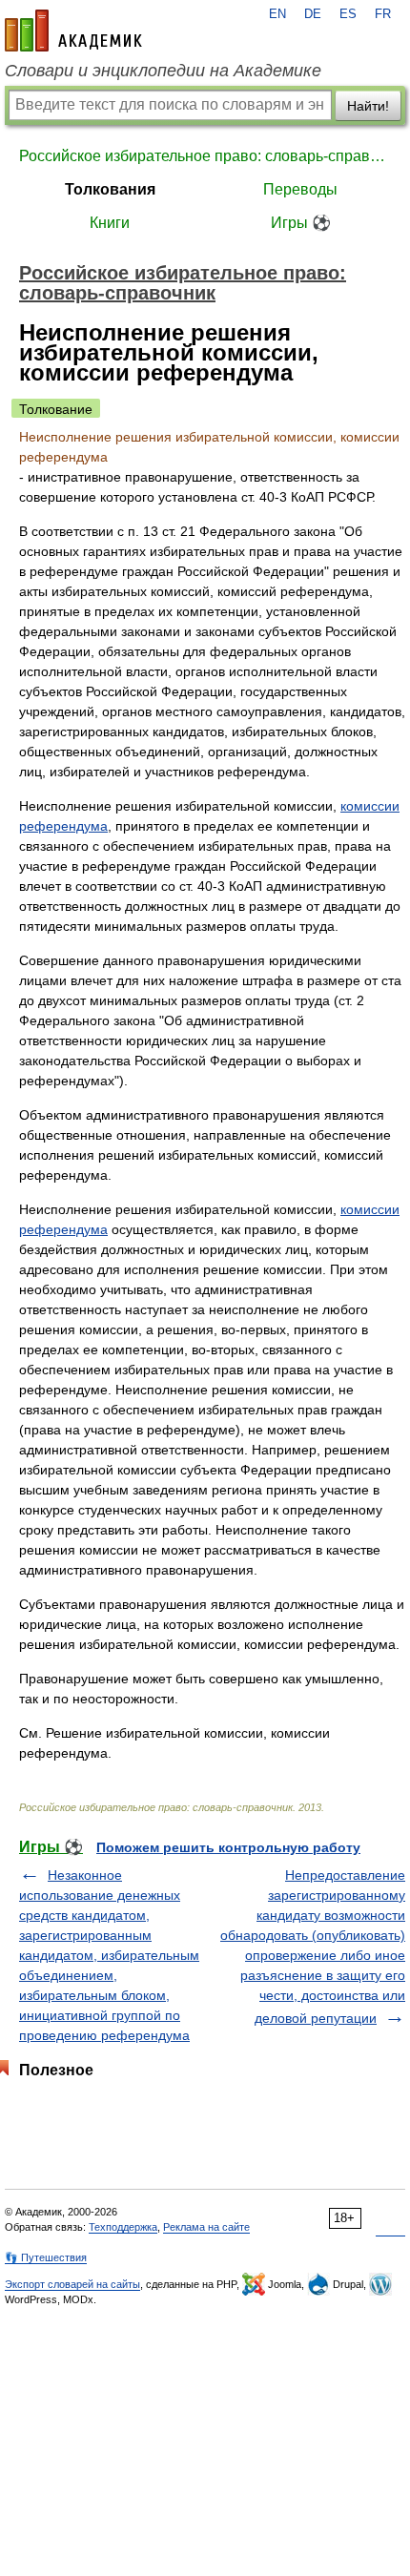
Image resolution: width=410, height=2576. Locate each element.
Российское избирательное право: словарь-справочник (205, 156)
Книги (110, 223)
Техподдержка (123, 2227)
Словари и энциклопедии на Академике (163, 71)
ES (348, 14)
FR (383, 14)
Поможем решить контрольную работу (228, 1847)
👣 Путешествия (46, 2257)
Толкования (110, 189)
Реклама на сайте (206, 2227)
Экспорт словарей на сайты (72, 2284)
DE (313, 14)
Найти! (368, 106)
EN (277, 14)
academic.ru (73, 31)
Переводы (300, 189)
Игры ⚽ (301, 223)
